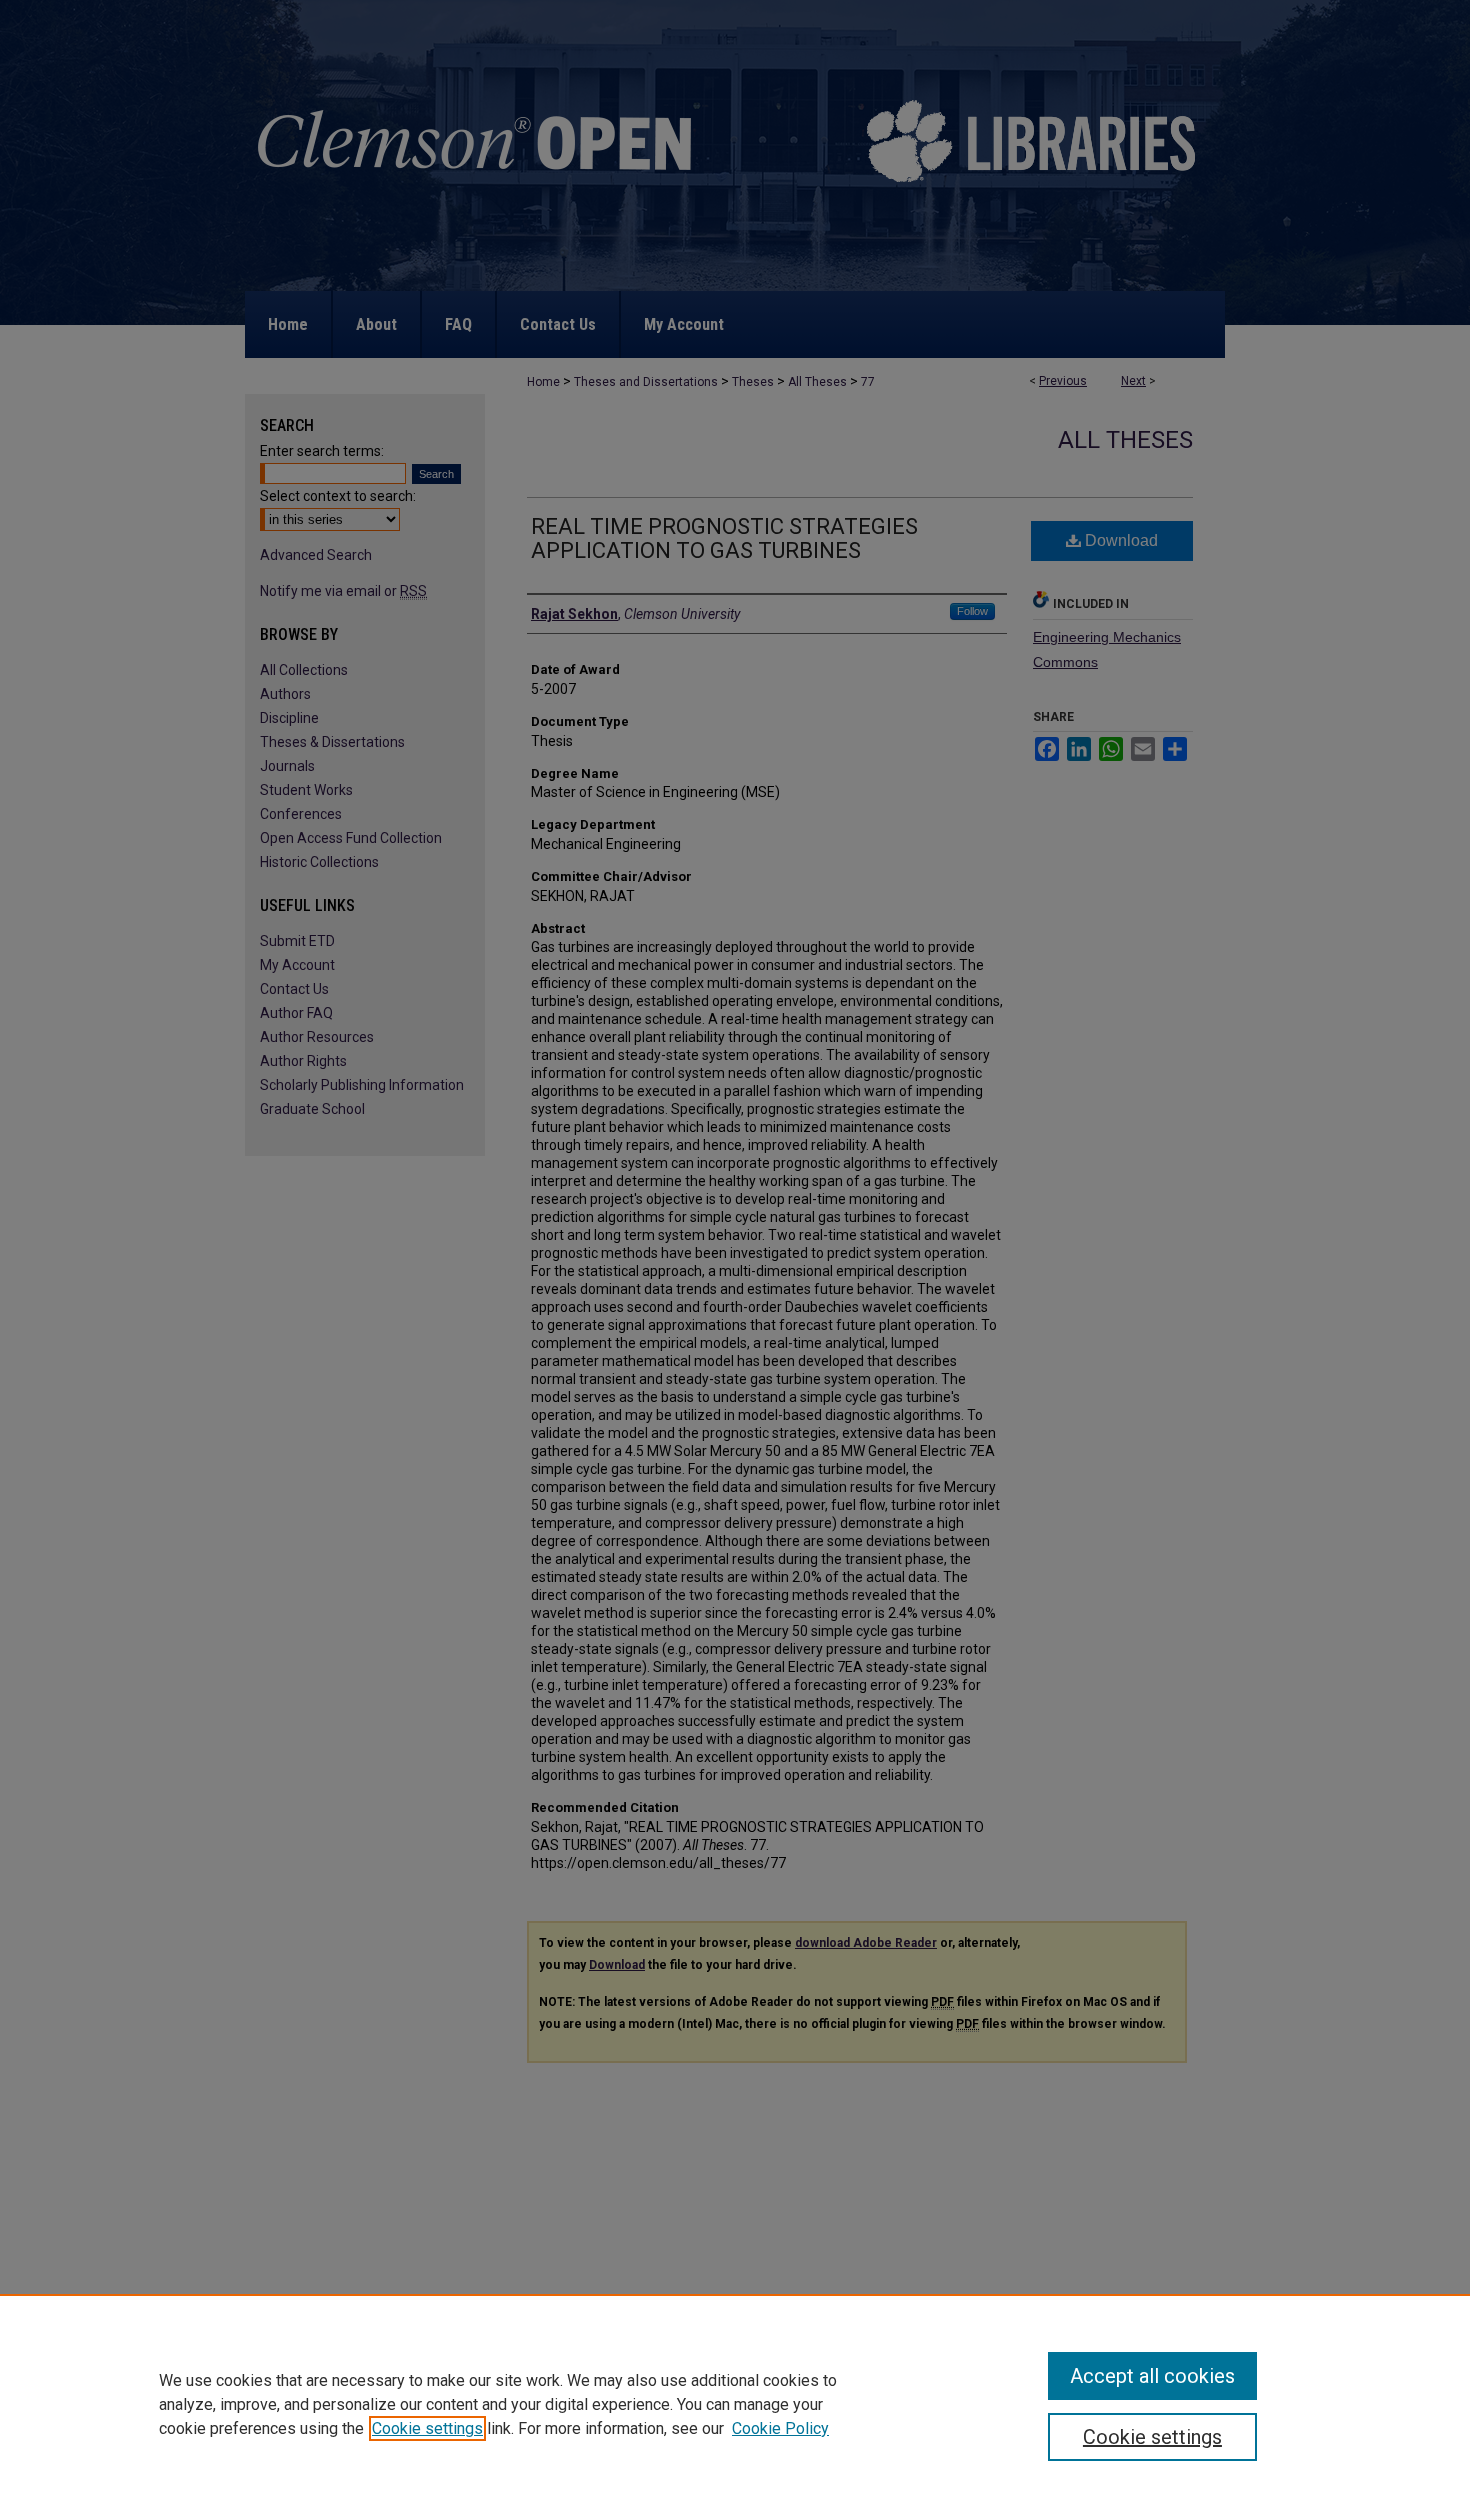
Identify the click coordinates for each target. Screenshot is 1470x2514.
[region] (735, 2404)
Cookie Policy (780, 2428)
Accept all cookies (1152, 2376)
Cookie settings (427, 2428)
